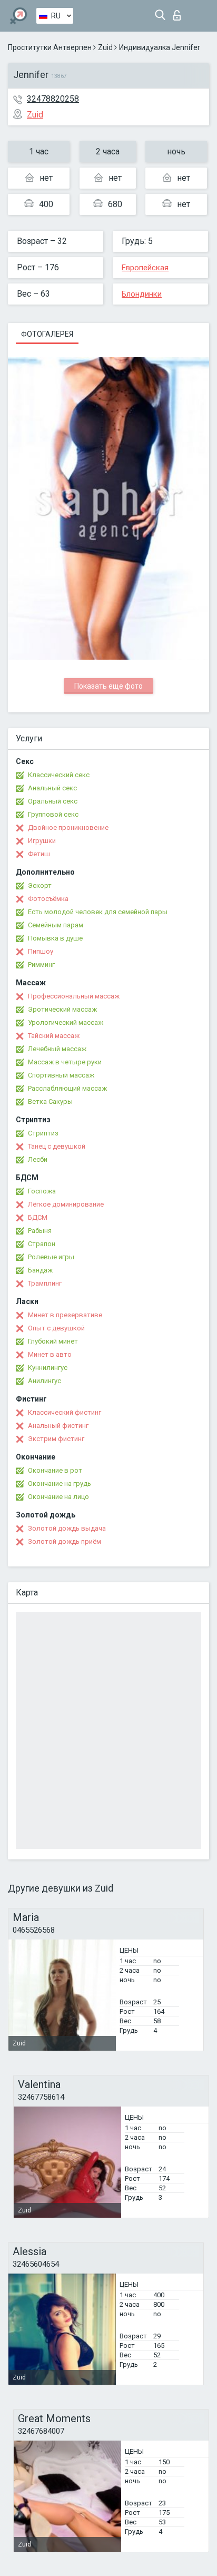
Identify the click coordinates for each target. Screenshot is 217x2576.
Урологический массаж (66, 1022)
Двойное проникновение (68, 827)
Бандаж (40, 1270)
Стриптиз (43, 1133)
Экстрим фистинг (56, 1439)
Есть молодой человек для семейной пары (98, 912)
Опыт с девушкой (56, 1328)
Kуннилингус (48, 1368)
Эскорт (40, 885)
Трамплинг (45, 1283)
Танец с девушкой (57, 1146)
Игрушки (42, 841)
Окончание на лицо (58, 1497)
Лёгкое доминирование (66, 1204)
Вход (179, 12)
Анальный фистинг (58, 1426)
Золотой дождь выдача (67, 1528)
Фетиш (39, 854)
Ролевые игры (51, 1257)
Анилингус (45, 1381)
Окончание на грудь (60, 1483)
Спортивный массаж (61, 1075)
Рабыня (40, 1231)
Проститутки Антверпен (50, 47)
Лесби (38, 1159)
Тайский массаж (54, 1036)
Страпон (42, 1244)
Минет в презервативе (65, 1315)
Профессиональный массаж (74, 996)
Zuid (105, 47)
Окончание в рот (55, 1470)
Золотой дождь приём (65, 1541)
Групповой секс (53, 814)
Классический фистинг (65, 1412)
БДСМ (38, 1217)
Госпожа (42, 1191)
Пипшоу (41, 951)
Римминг (41, 964)
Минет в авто (50, 1354)
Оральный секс (53, 801)
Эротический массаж (62, 1009)
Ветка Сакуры (50, 1101)
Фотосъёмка (48, 899)
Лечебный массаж (57, 1049)
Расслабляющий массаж (67, 1088)
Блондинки (142, 294)
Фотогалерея (47, 334)
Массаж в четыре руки (65, 1062)
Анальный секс (52, 788)
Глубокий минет (53, 1341)
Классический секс (59, 775)
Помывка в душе (55, 938)
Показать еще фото (108, 686)
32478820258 (53, 99)
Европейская (145, 268)
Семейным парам (56, 925)
